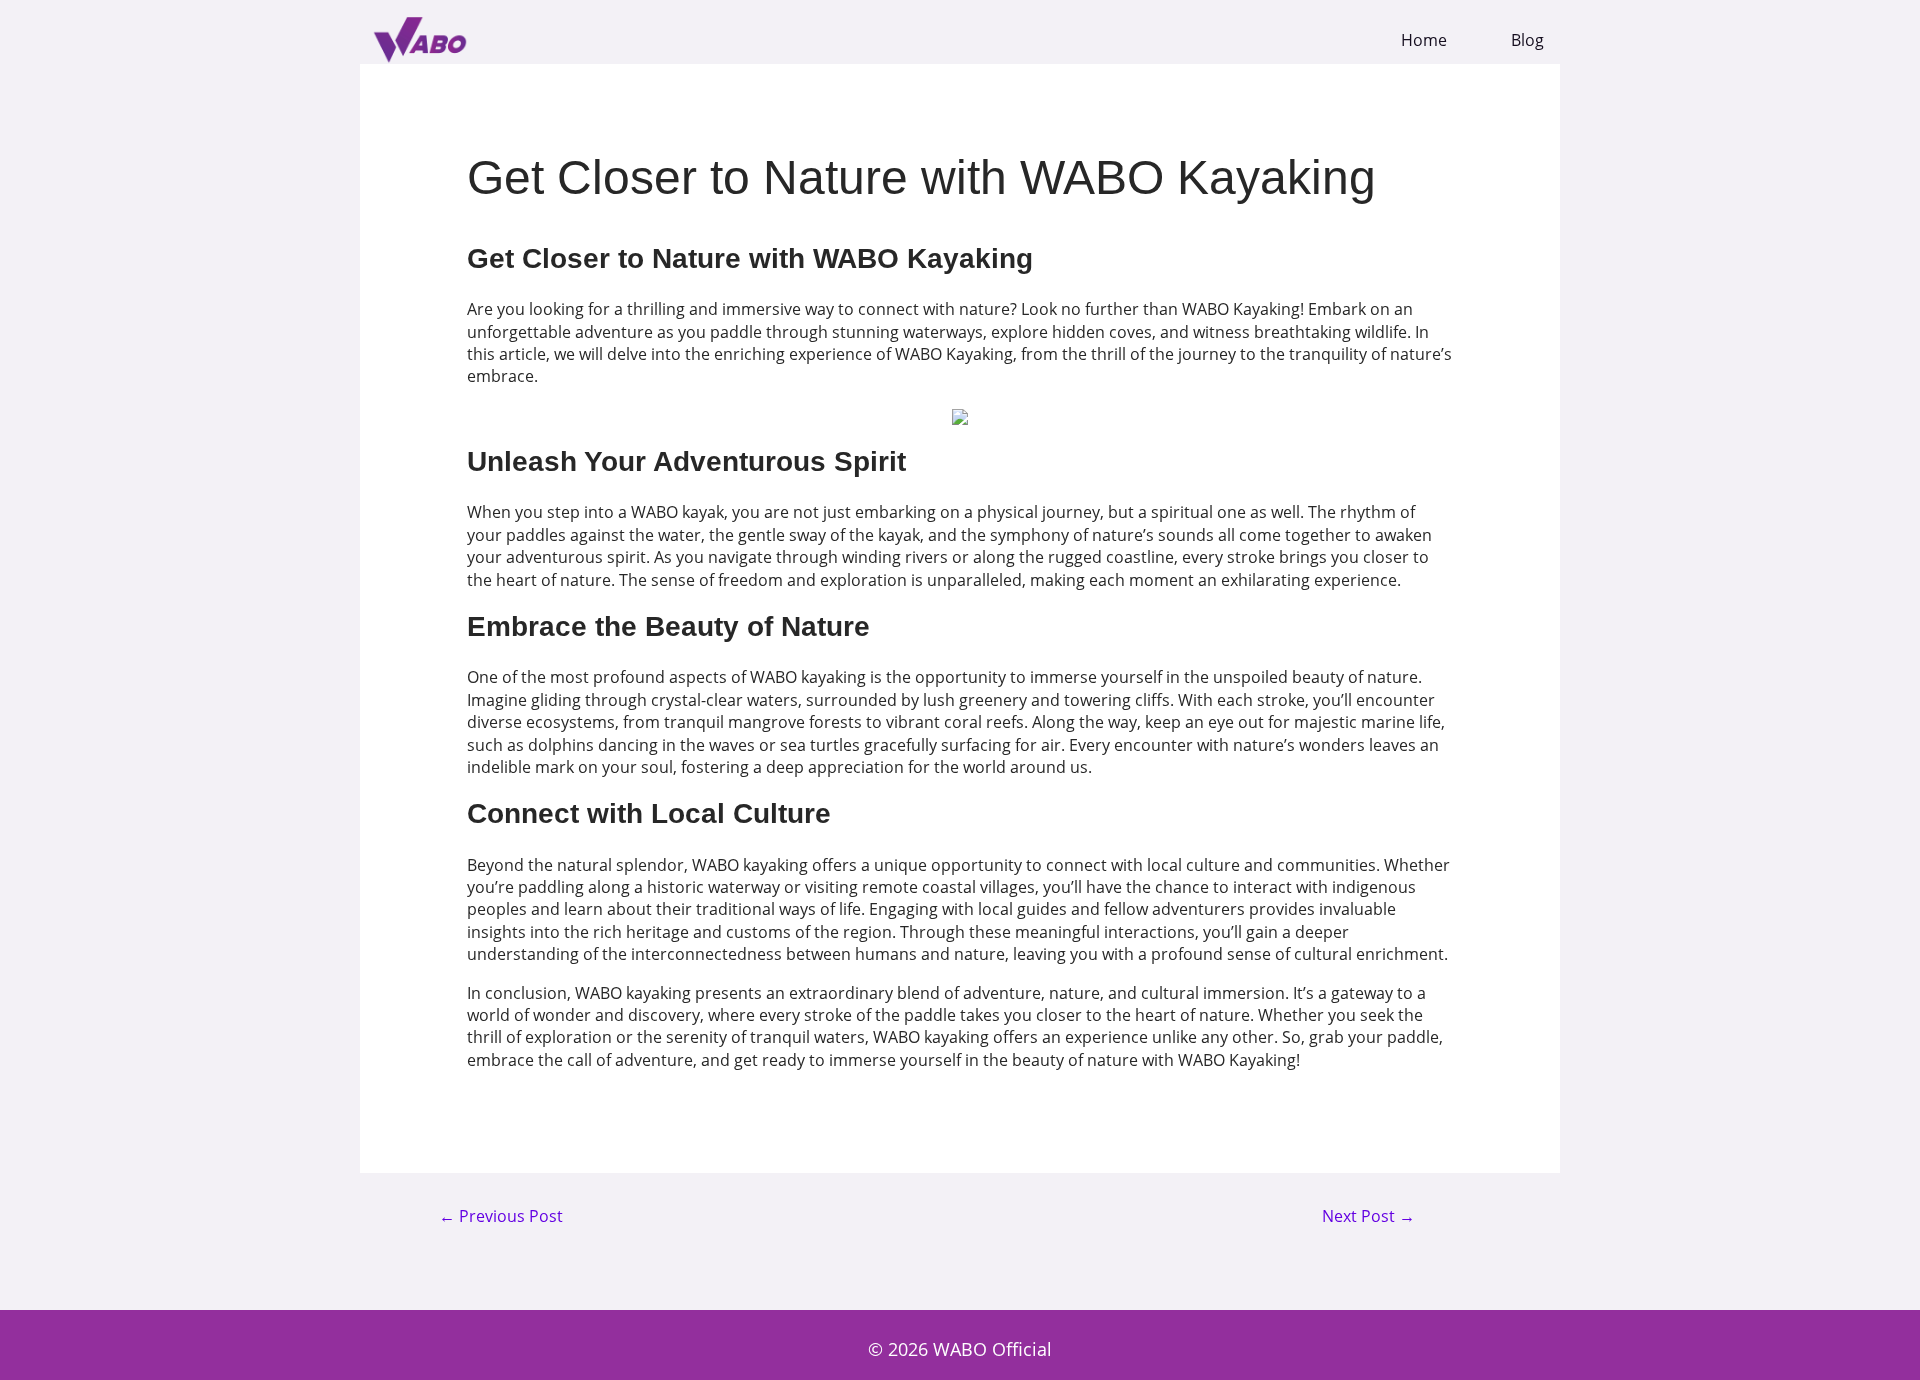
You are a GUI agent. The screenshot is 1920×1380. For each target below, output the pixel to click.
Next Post (1368, 1217)
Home (1424, 40)
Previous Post (501, 1217)
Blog (1527, 40)
